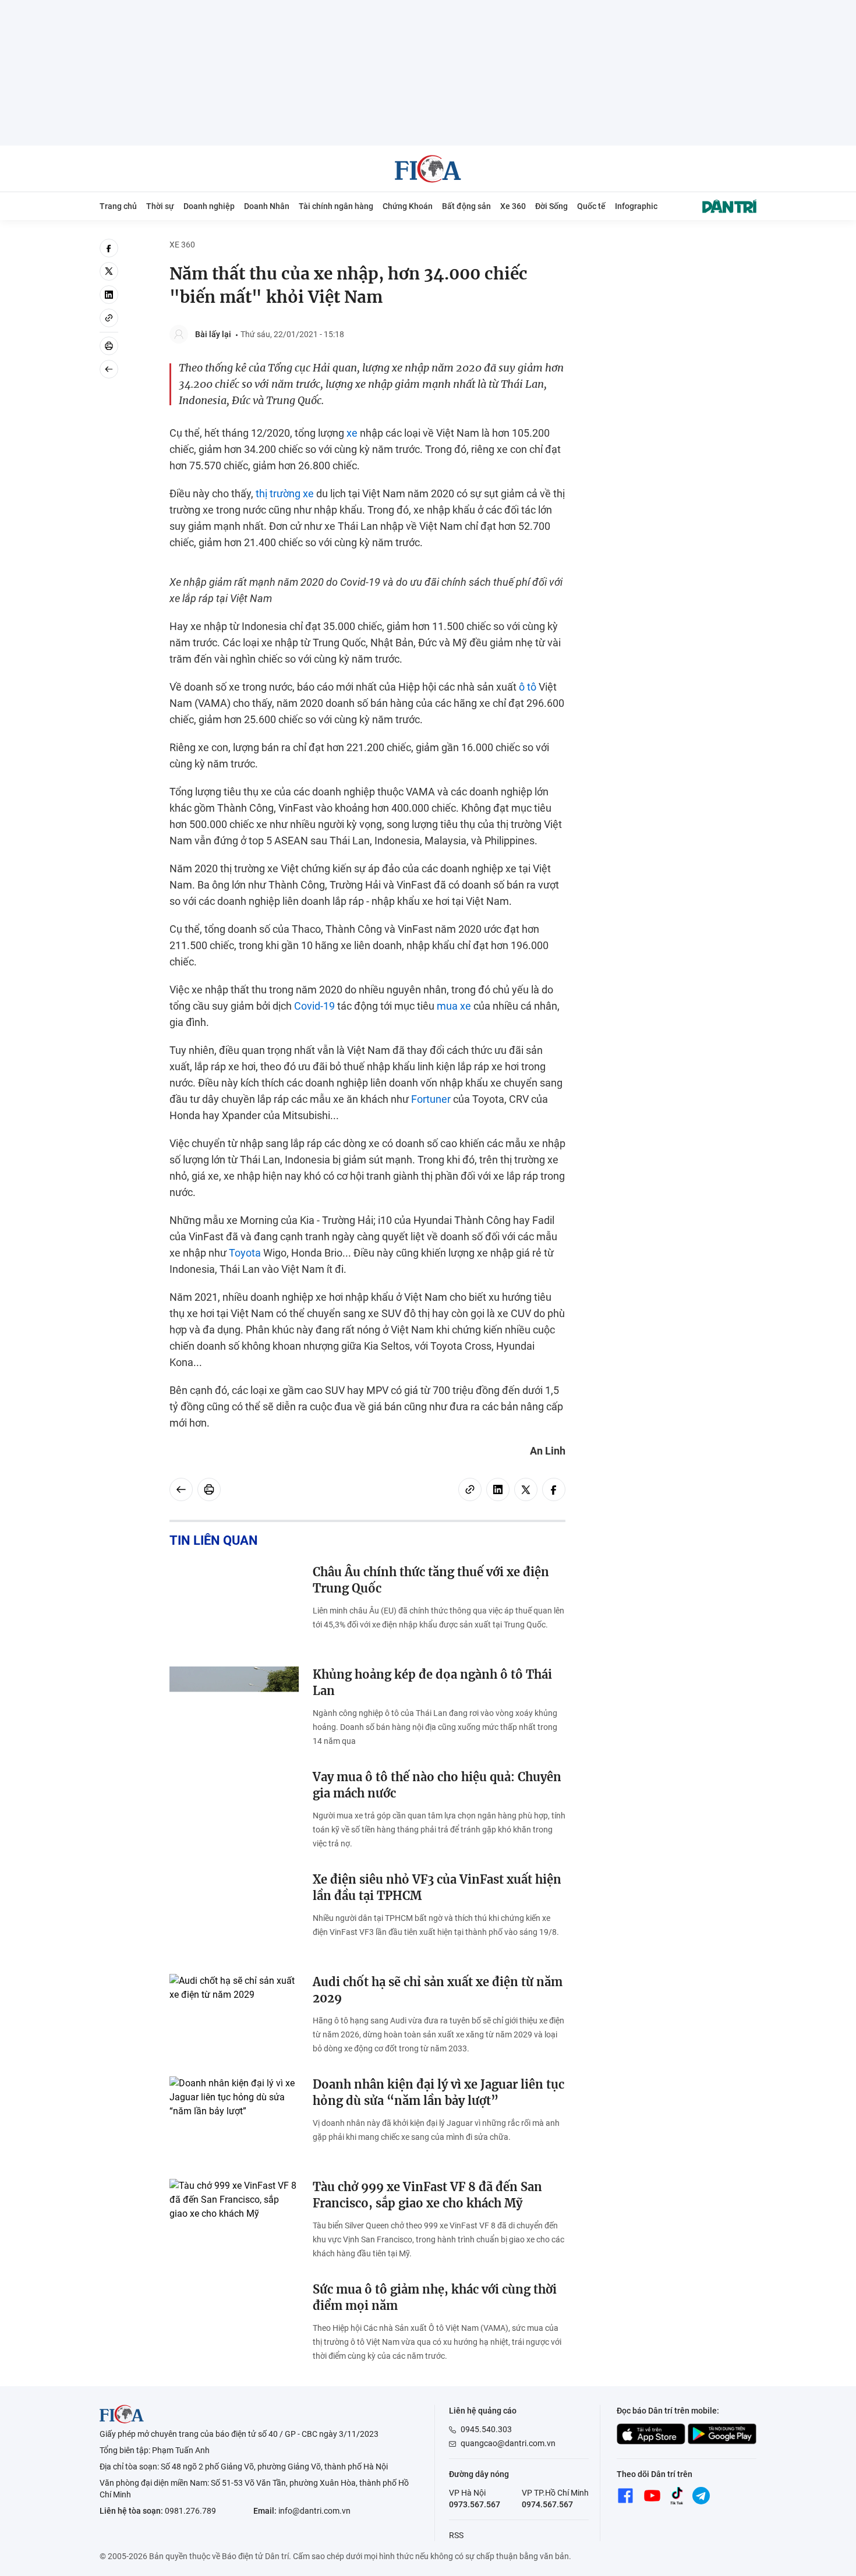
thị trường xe (285, 493)
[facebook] (109, 248)
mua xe (454, 1006)
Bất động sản (466, 206)
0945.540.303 (486, 2429)
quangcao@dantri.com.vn (508, 2443)
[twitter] (109, 271)
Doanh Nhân (267, 206)
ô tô (528, 687)
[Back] (109, 369)
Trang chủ (118, 206)
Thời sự (160, 206)
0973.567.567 (475, 2504)
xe (352, 433)
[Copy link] (109, 318)
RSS (456, 2535)
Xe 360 (513, 206)
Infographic (636, 206)
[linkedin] (109, 295)
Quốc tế (591, 206)
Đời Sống (551, 206)
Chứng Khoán (408, 206)
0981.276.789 (190, 2511)
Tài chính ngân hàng (336, 206)
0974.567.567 (547, 2504)
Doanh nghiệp (209, 206)
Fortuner (431, 1099)
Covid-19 (314, 1006)
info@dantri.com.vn (314, 2511)
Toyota (245, 1253)
